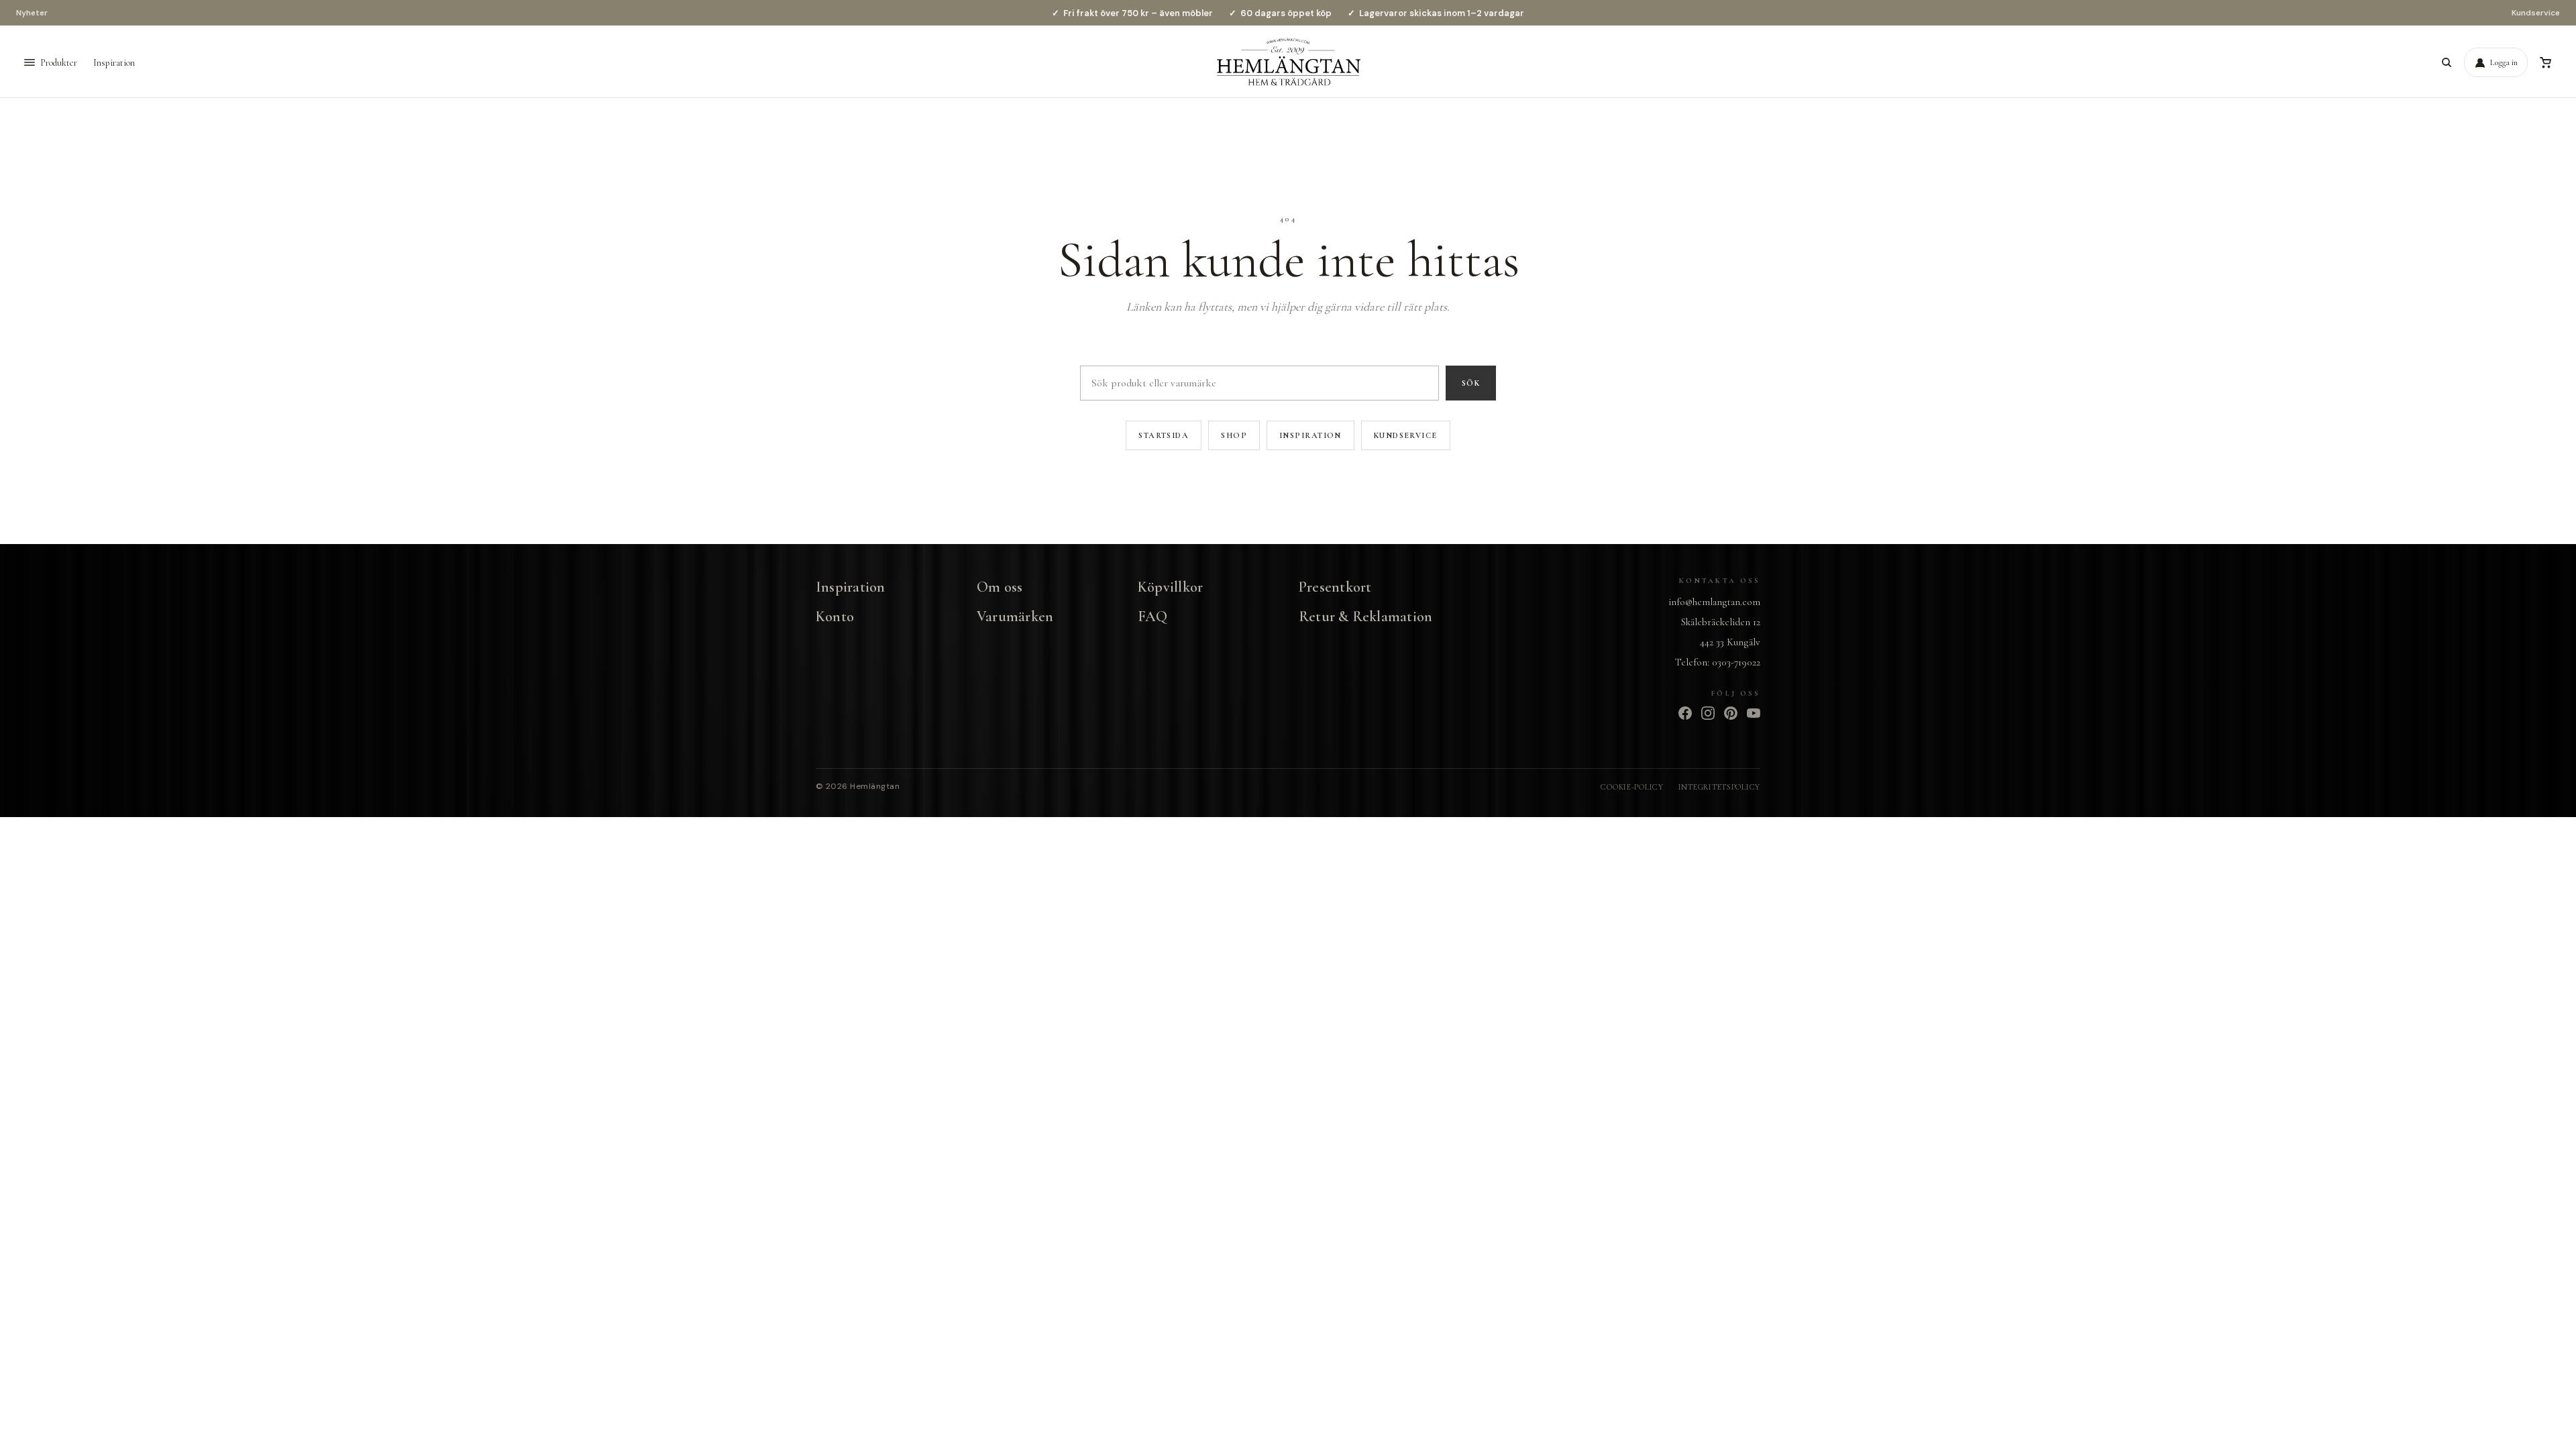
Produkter (59, 63)
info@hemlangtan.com (1714, 602)
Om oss (1000, 587)
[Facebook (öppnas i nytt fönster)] (1685, 713)
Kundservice (2536, 13)
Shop (1234, 435)
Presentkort (1335, 587)
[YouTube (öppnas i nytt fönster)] (1754, 713)
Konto (835, 616)
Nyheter (32, 13)
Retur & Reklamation (1365, 616)
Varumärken (1015, 616)
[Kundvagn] (2545, 62)
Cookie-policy (1632, 787)
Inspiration (114, 63)
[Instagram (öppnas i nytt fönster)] (1708, 713)
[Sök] (2447, 62)
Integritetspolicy (1719, 787)
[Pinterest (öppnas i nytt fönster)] (1731, 713)
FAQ (1153, 616)
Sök (1471, 383)
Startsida (1164, 435)
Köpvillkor (1170, 587)
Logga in (2504, 62)
